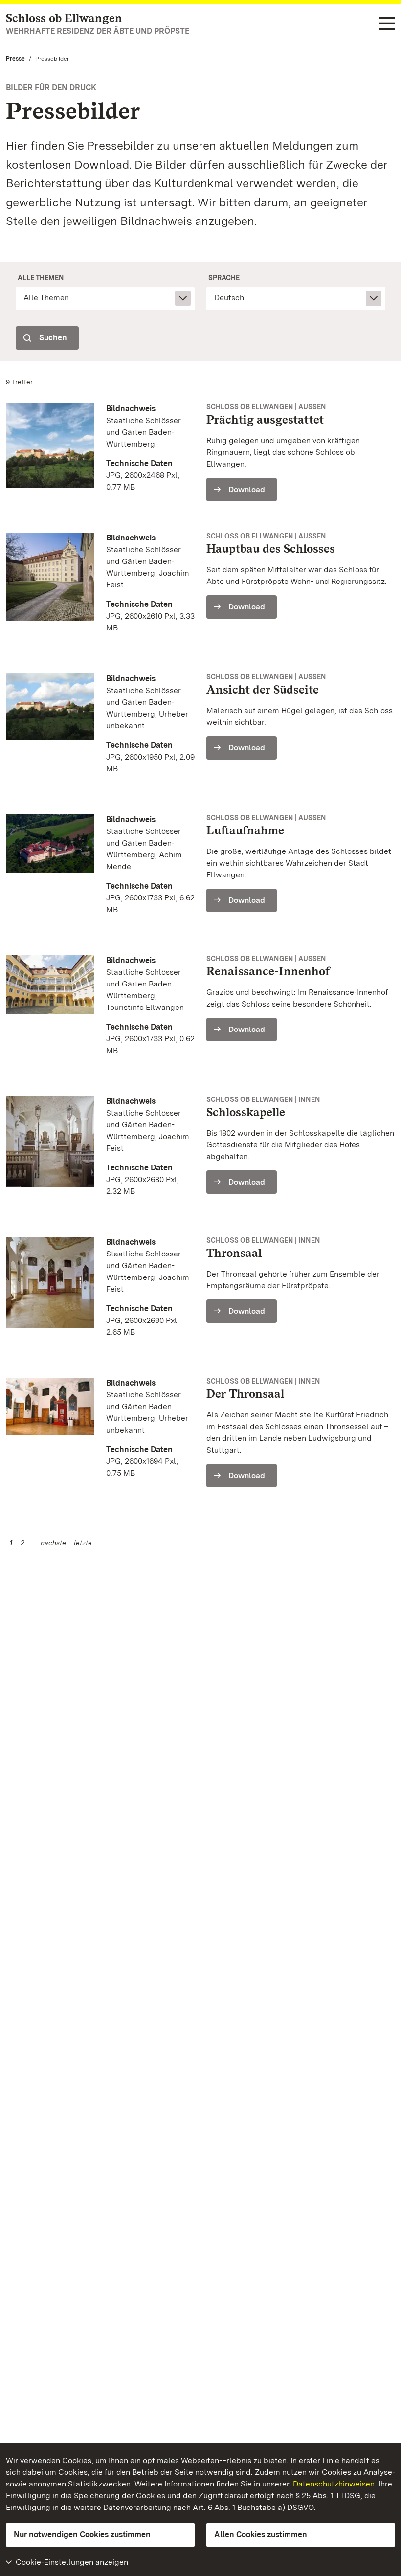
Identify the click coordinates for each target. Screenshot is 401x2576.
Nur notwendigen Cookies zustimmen (82, 2535)
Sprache (224, 278)
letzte (83, 1543)
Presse (15, 59)
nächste (53, 1543)
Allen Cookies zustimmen (261, 2535)
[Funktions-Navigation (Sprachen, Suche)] (387, 24)
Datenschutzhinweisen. (335, 2484)
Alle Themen (41, 278)
